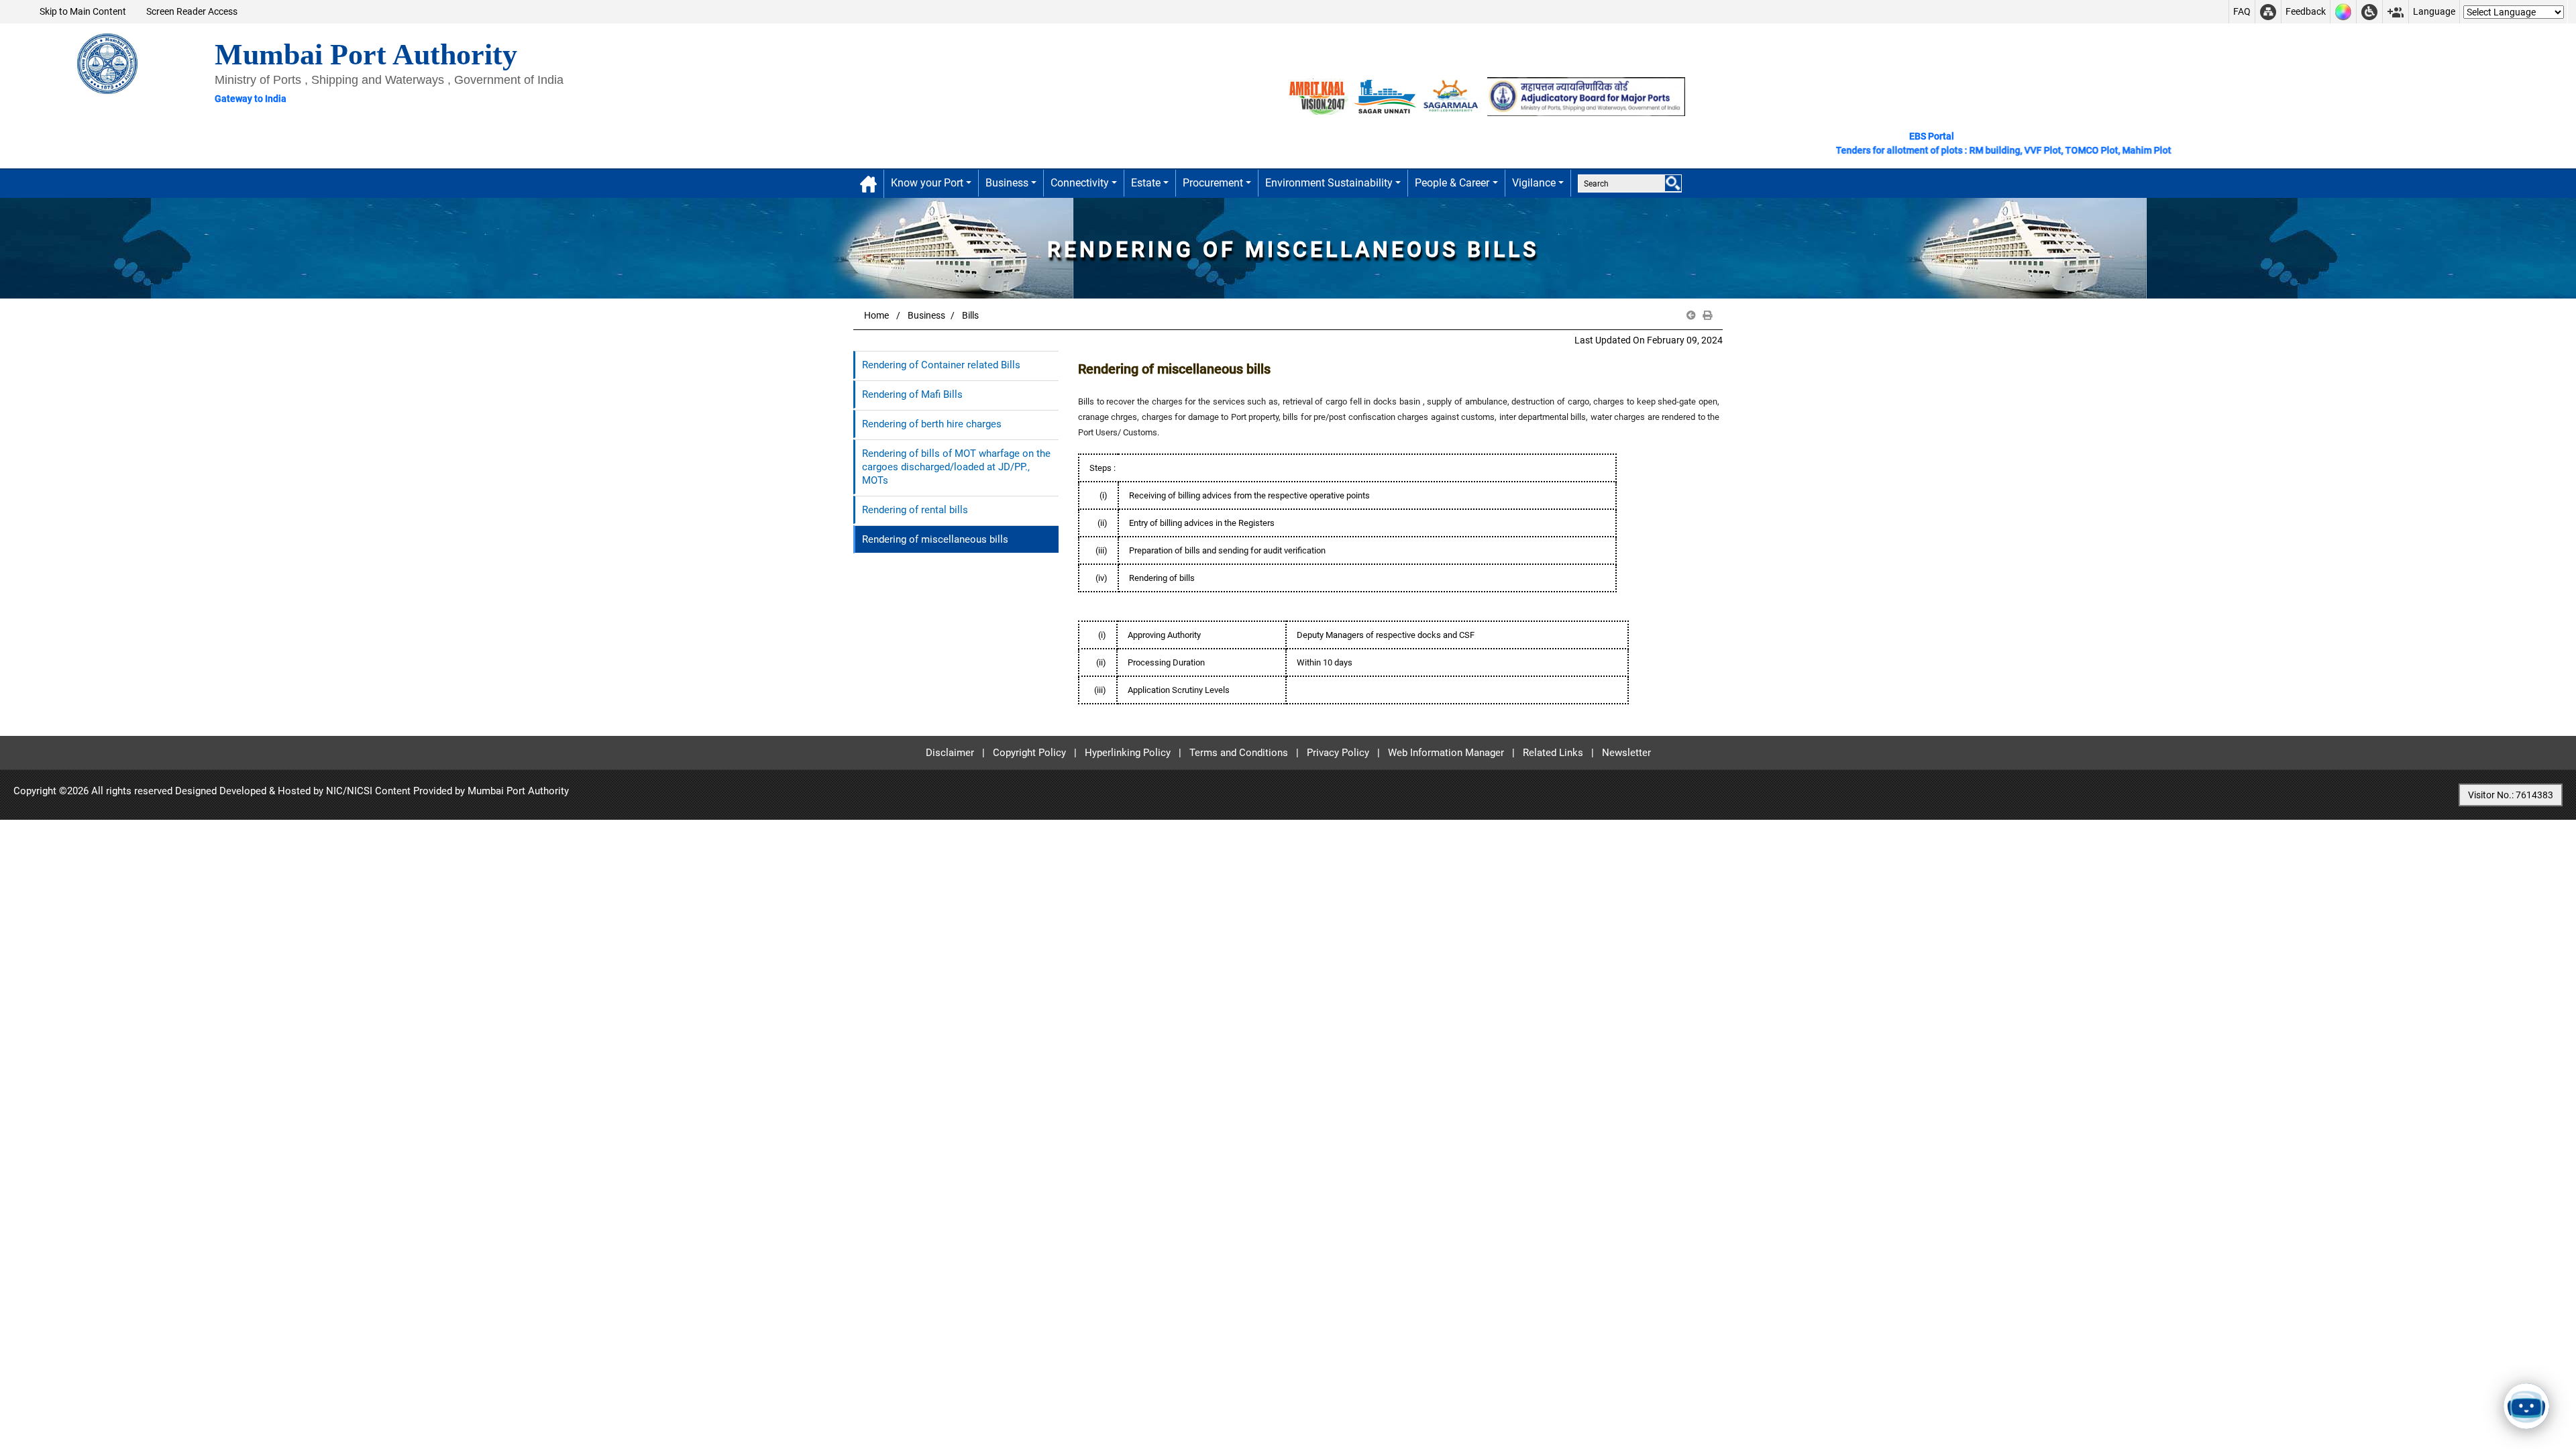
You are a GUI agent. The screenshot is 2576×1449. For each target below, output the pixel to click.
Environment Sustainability (1329, 183)
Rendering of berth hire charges (932, 424)
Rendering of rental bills (915, 510)
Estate (1146, 183)
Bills (970, 315)
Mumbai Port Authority (518, 791)
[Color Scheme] (2343, 12)
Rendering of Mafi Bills (912, 394)
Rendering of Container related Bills (941, 365)
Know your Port (927, 183)
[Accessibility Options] (2369, 12)
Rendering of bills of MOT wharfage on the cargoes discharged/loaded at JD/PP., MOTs (956, 467)
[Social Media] (2396, 12)
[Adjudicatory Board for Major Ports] (1586, 96)
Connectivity (1080, 183)
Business (1007, 183)
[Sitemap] (2268, 12)
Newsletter (1626, 753)
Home (876, 315)
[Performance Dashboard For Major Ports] (1385, 96)
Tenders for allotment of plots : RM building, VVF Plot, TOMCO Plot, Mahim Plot (1944, 150)
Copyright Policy (1029, 753)
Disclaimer (950, 753)
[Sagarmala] (1452, 96)
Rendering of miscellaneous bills (935, 539)
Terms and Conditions (1239, 753)
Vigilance (1534, 183)
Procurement (1213, 183)
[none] (1673, 183)
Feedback (2306, 11)
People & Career (1452, 183)
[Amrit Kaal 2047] (1318, 96)
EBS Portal (1932, 136)
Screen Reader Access (192, 11)
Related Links (1553, 753)
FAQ (2242, 11)
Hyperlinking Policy (1128, 753)
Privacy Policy (1338, 753)
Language (2434, 11)
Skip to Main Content (83, 11)
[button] (1691, 316)
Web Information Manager (1446, 753)
